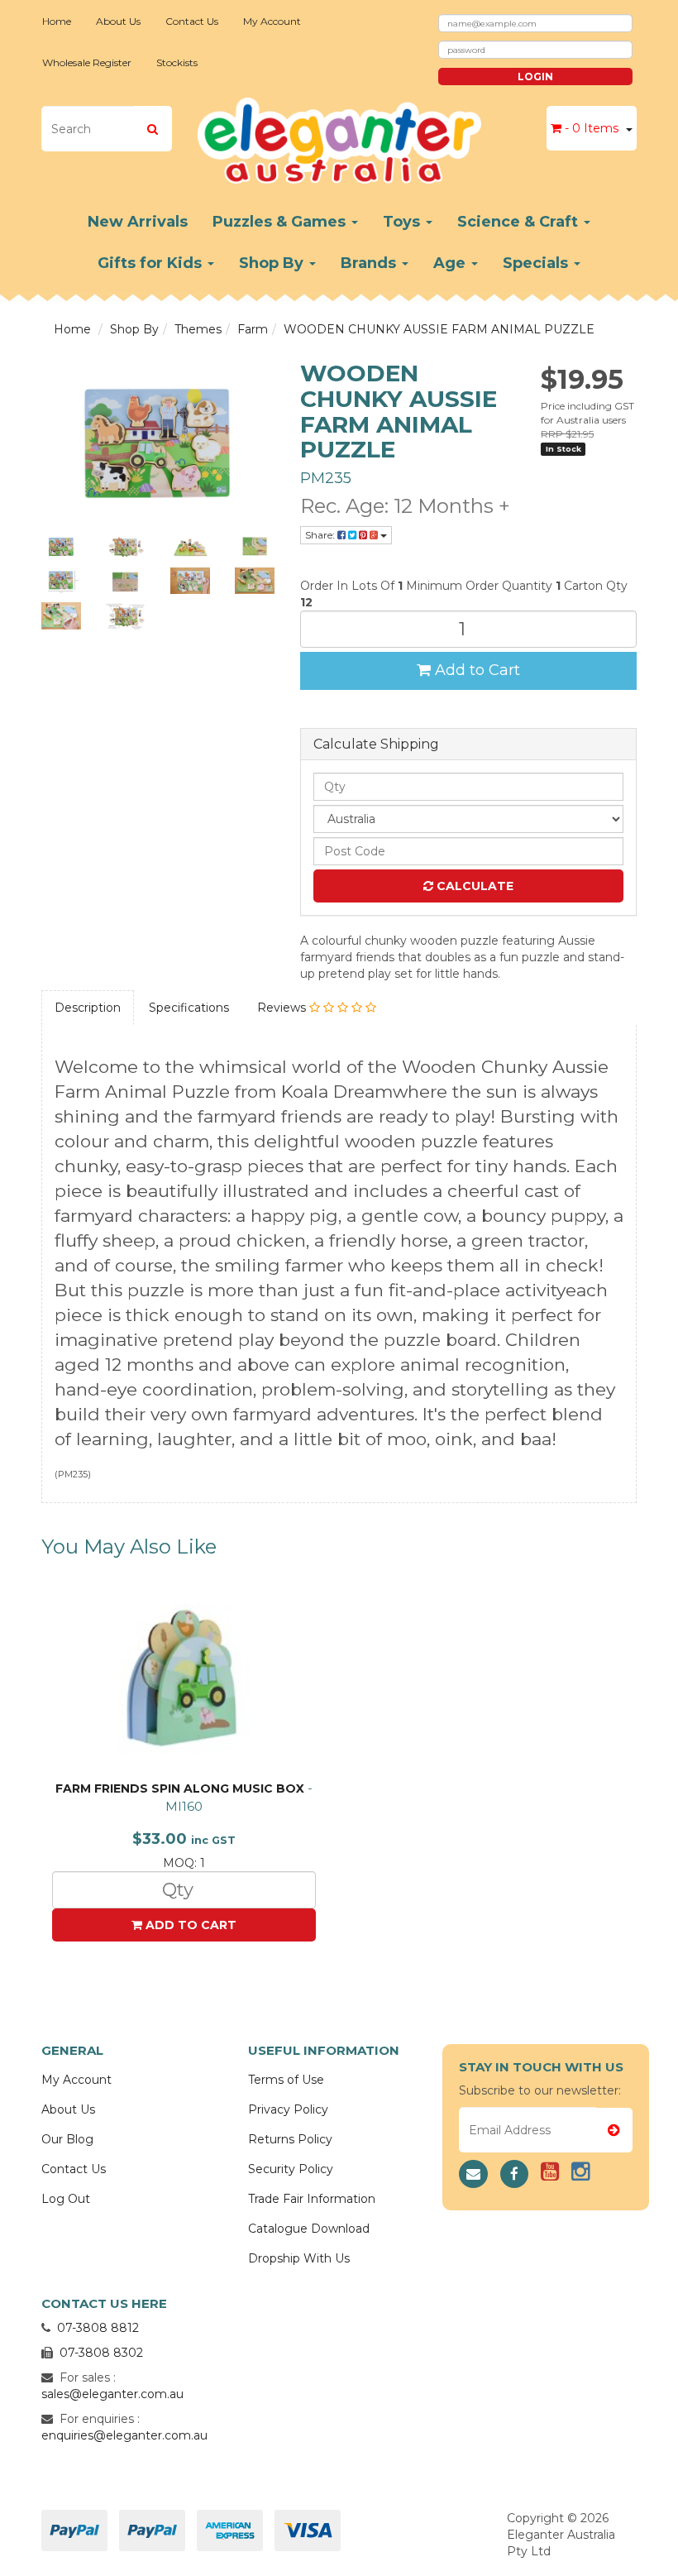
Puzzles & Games (281, 222)
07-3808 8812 (98, 2328)
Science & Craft (520, 222)
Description (88, 1008)
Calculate (473, 886)
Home (57, 21)
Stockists (177, 62)
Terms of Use (286, 2080)
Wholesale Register (87, 62)
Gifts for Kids (152, 263)
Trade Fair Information (312, 2199)
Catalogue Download (309, 2229)
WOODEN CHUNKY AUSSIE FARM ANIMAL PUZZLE (439, 329)
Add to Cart (475, 670)
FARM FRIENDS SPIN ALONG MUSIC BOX (180, 1788)
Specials (537, 263)
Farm (253, 329)
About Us (118, 21)
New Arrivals (138, 222)
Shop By (273, 263)
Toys (403, 222)
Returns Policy (290, 2139)
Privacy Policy (288, 2109)
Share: (321, 535)
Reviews (283, 1008)
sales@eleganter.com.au (112, 2394)
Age (451, 263)
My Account (272, 21)
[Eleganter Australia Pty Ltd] (339, 136)
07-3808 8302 (101, 2353)
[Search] (153, 129)
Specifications (189, 1008)
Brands (370, 263)
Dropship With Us (299, 2258)
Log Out (66, 2199)
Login (535, 77)
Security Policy (291, 2169)
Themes (198, 329)
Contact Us (192, 21)
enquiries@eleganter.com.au (124, 2435)
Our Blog (67, 2139)
